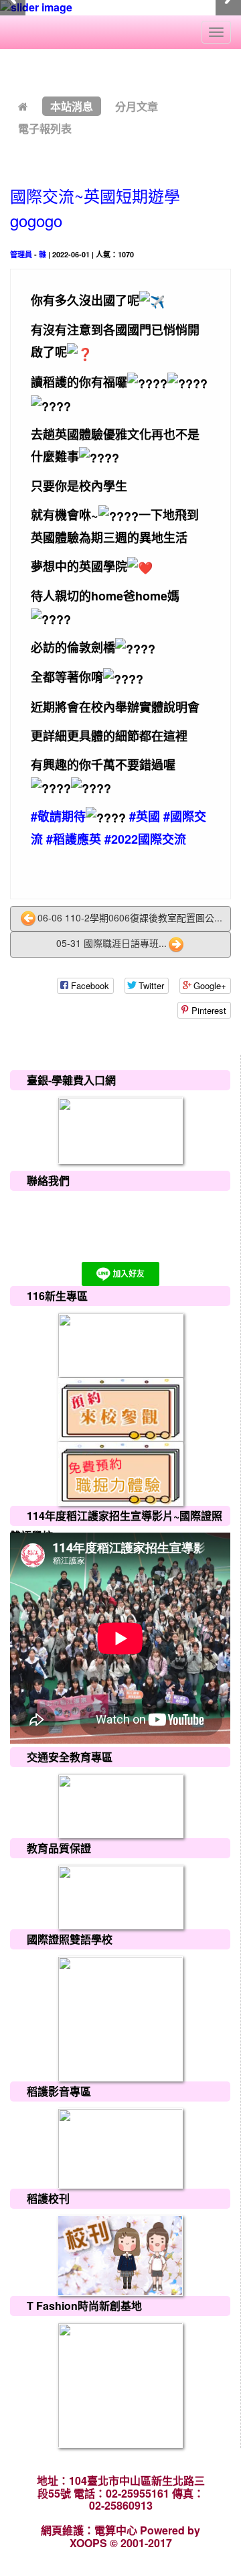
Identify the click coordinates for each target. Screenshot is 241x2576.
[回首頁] (23, 106)
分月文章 (137, 106)
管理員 (21, 254)
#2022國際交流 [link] (145, 839)
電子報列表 (45, 128)
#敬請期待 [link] (58, 816)
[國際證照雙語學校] (120, 2017)
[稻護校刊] (120, 2255)
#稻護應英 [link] (74, 839)
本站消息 (72, 106)
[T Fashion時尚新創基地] (120, 2384)
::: (13, 71)
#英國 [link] (145, 816)
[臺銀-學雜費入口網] (120, 1129)
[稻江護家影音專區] (120, 2147)
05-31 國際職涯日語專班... (111, 943)
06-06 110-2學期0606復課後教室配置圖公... (130, 917)
